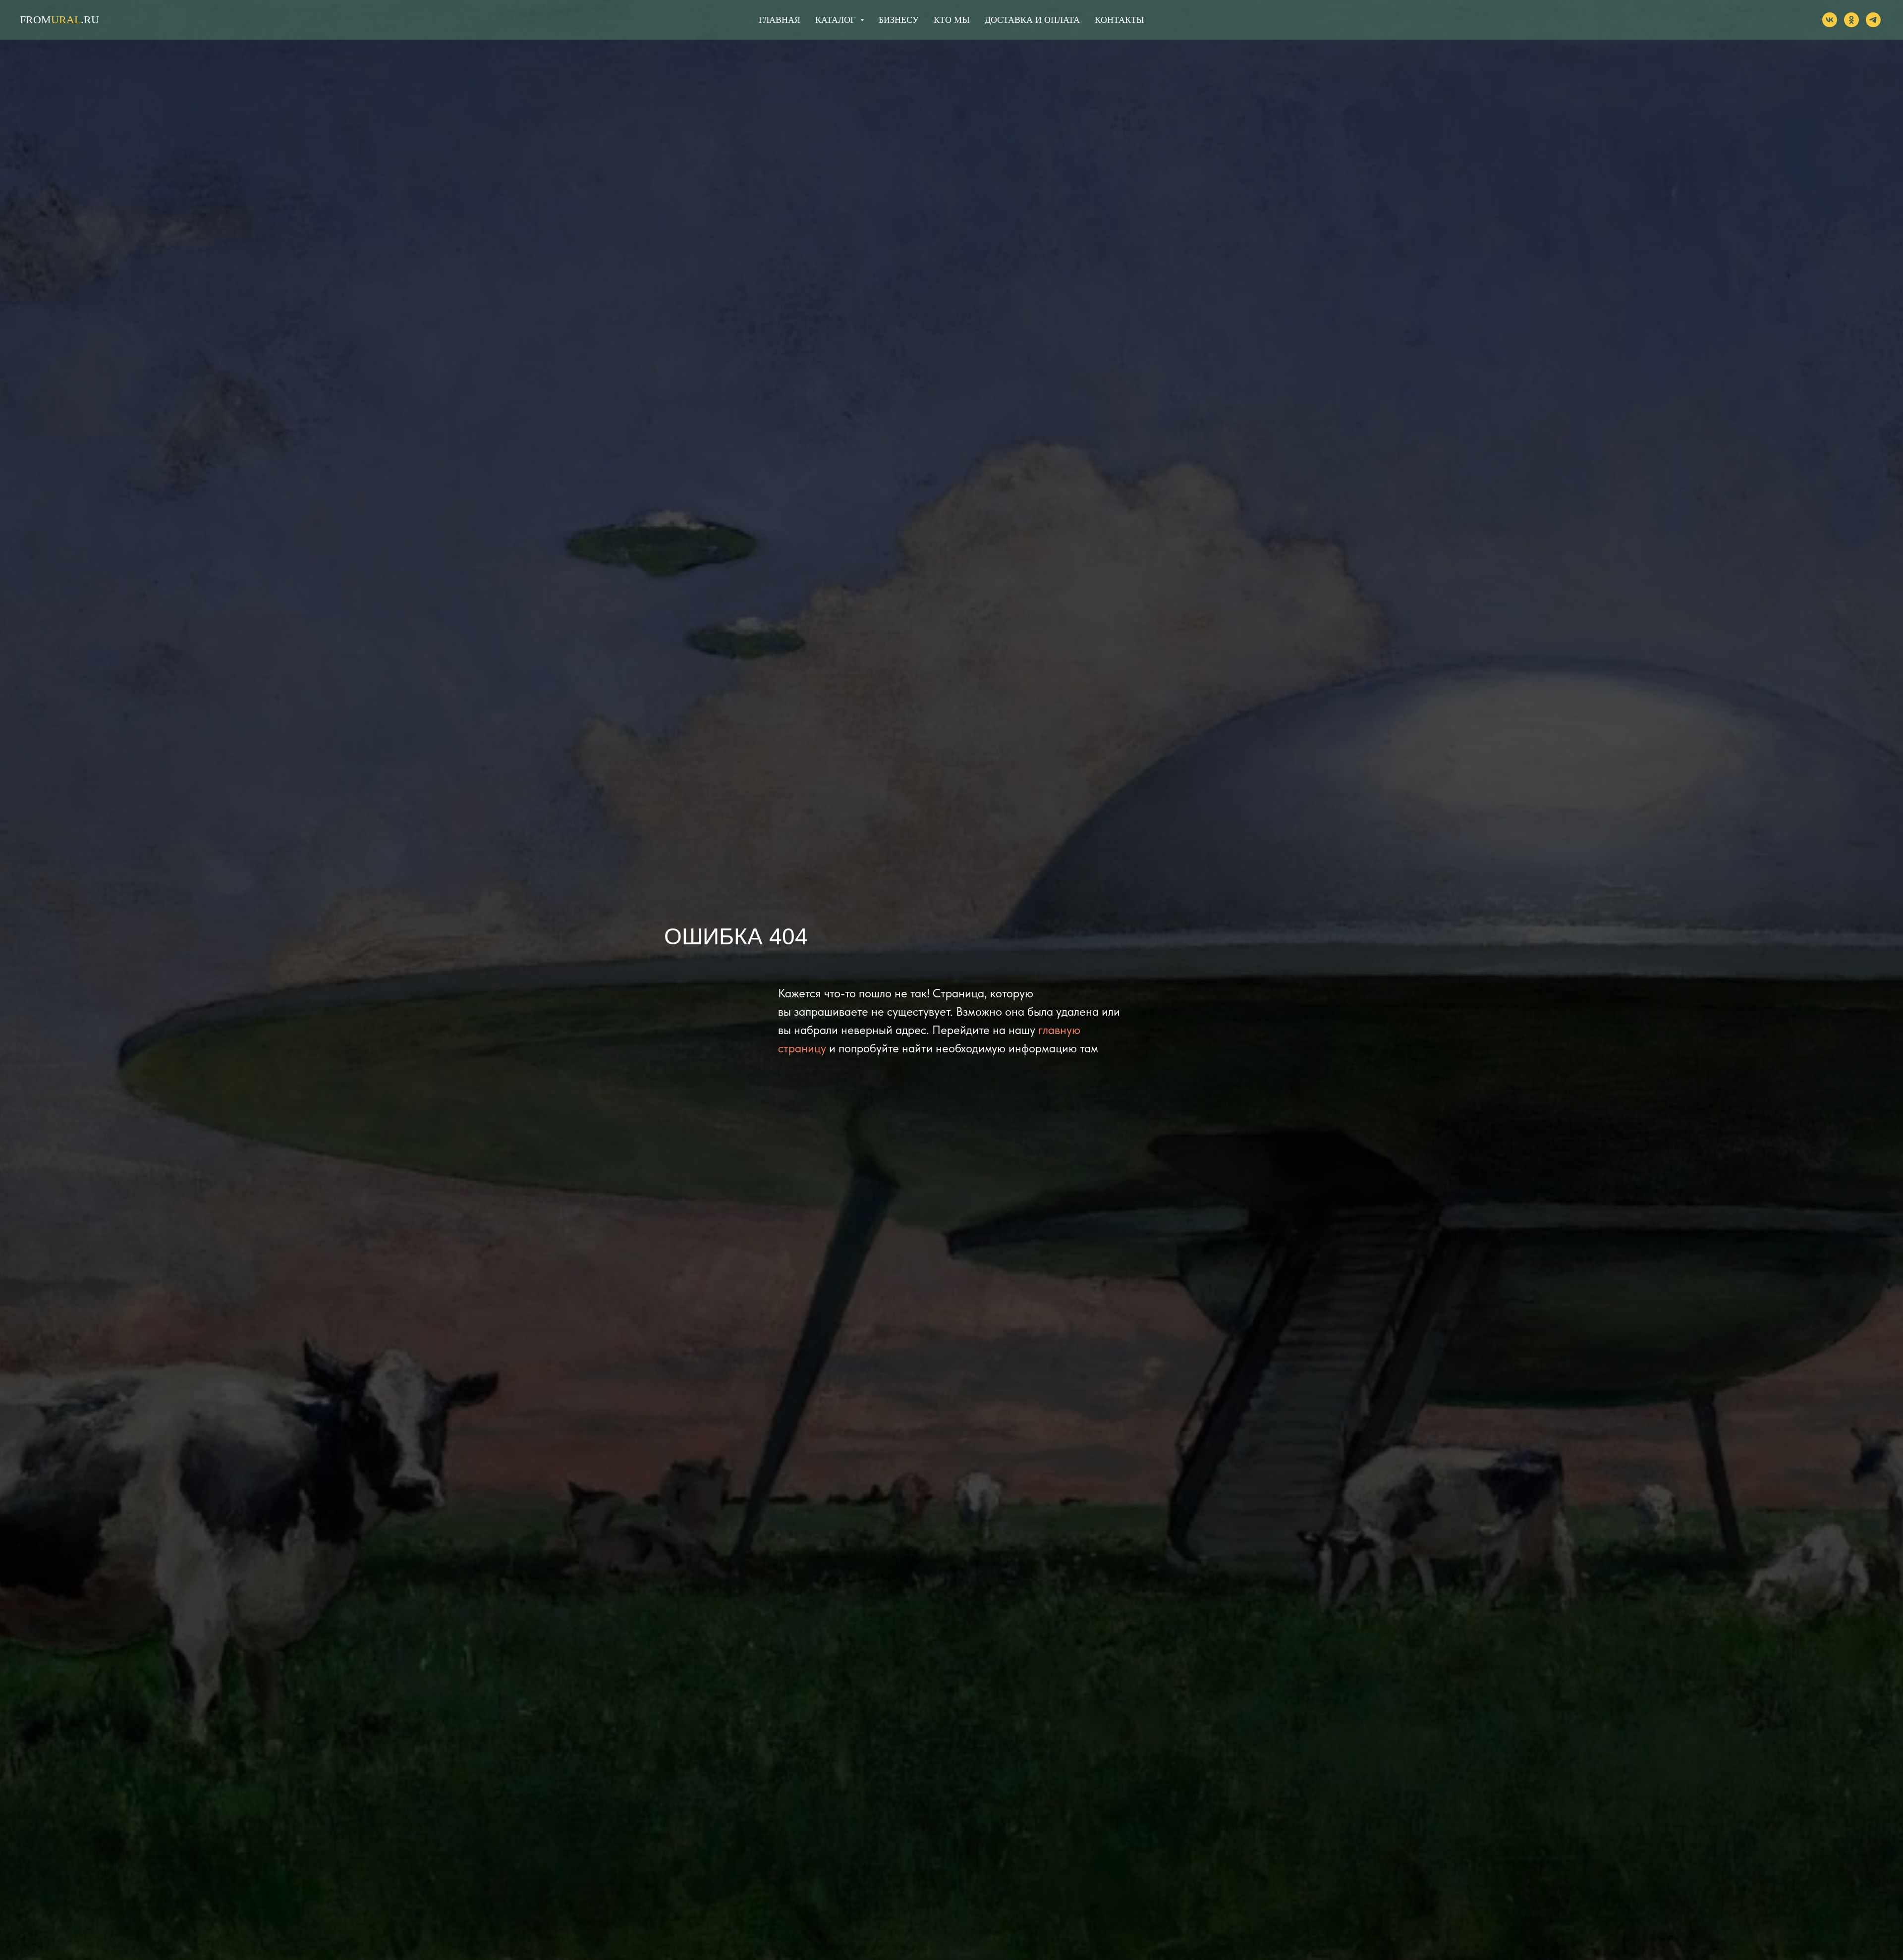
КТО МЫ (952, 20)
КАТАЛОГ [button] (837, 20)
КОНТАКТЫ (1119, 20)
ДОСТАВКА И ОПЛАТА (1032, 20)
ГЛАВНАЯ (780, 20)
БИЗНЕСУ (899, 20)
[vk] (1830, 20)
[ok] (1851, 20)
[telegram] (1873, 20)
